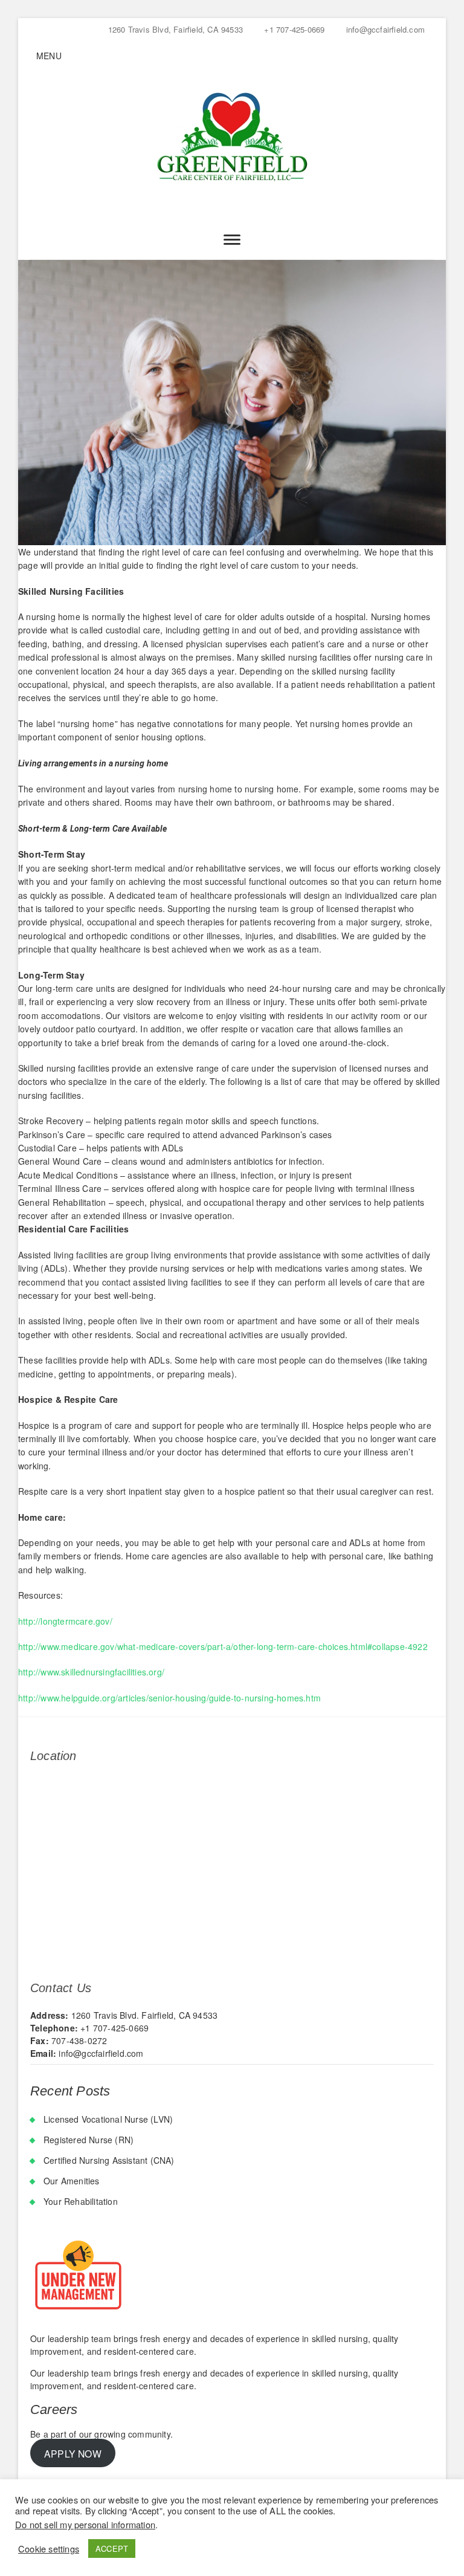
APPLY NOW (73, 2453)
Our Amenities (72, 2181)
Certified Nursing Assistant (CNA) (109, 2160)
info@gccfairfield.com (384, 29)
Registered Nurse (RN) (89, 2140)
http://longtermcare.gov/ (65, 1621)
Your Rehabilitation (81, 2201)
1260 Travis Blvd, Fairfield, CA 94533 (174, 29)
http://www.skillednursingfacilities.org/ (91, 1672)
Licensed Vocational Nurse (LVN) (108, 2119)
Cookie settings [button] (49, 2549)
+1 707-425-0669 (293, 29)
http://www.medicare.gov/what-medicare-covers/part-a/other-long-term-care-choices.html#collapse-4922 (223, 1646)
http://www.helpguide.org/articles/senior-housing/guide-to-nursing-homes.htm (169, 1698)
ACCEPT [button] (112, 2548)
